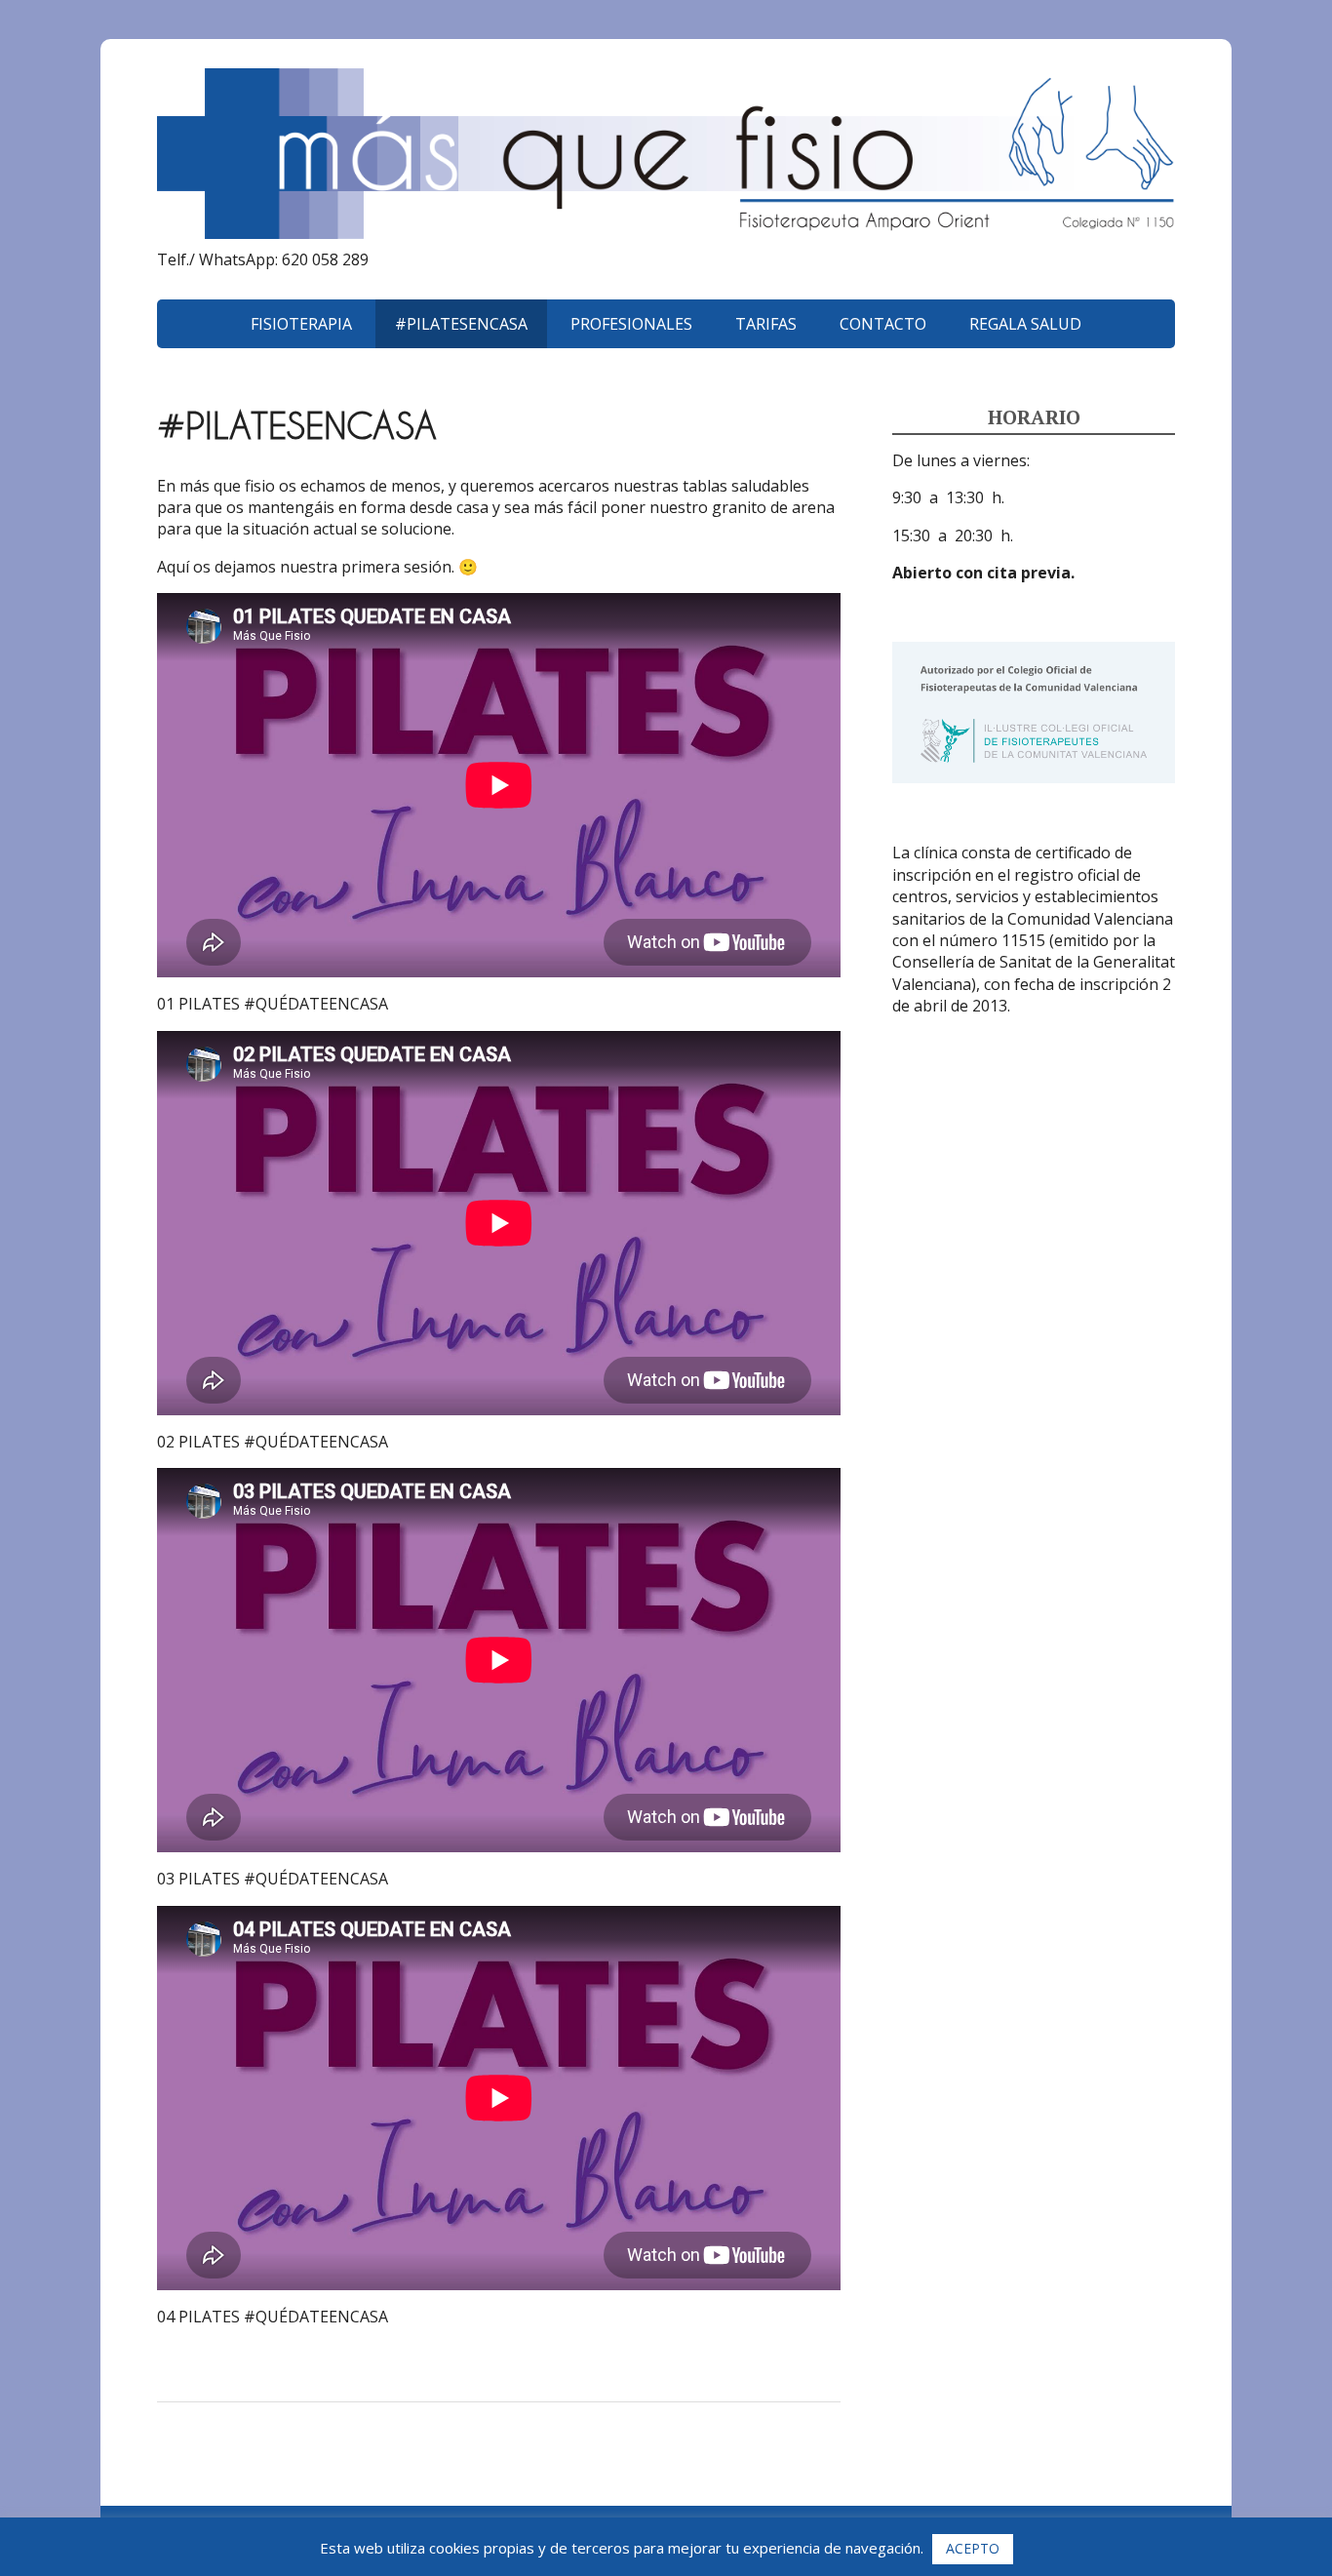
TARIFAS (766, 324)
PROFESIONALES (631, 324)
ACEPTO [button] (973, 2548)
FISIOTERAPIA (301, 324)
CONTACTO (883, 324)
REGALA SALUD (1025, 324)
